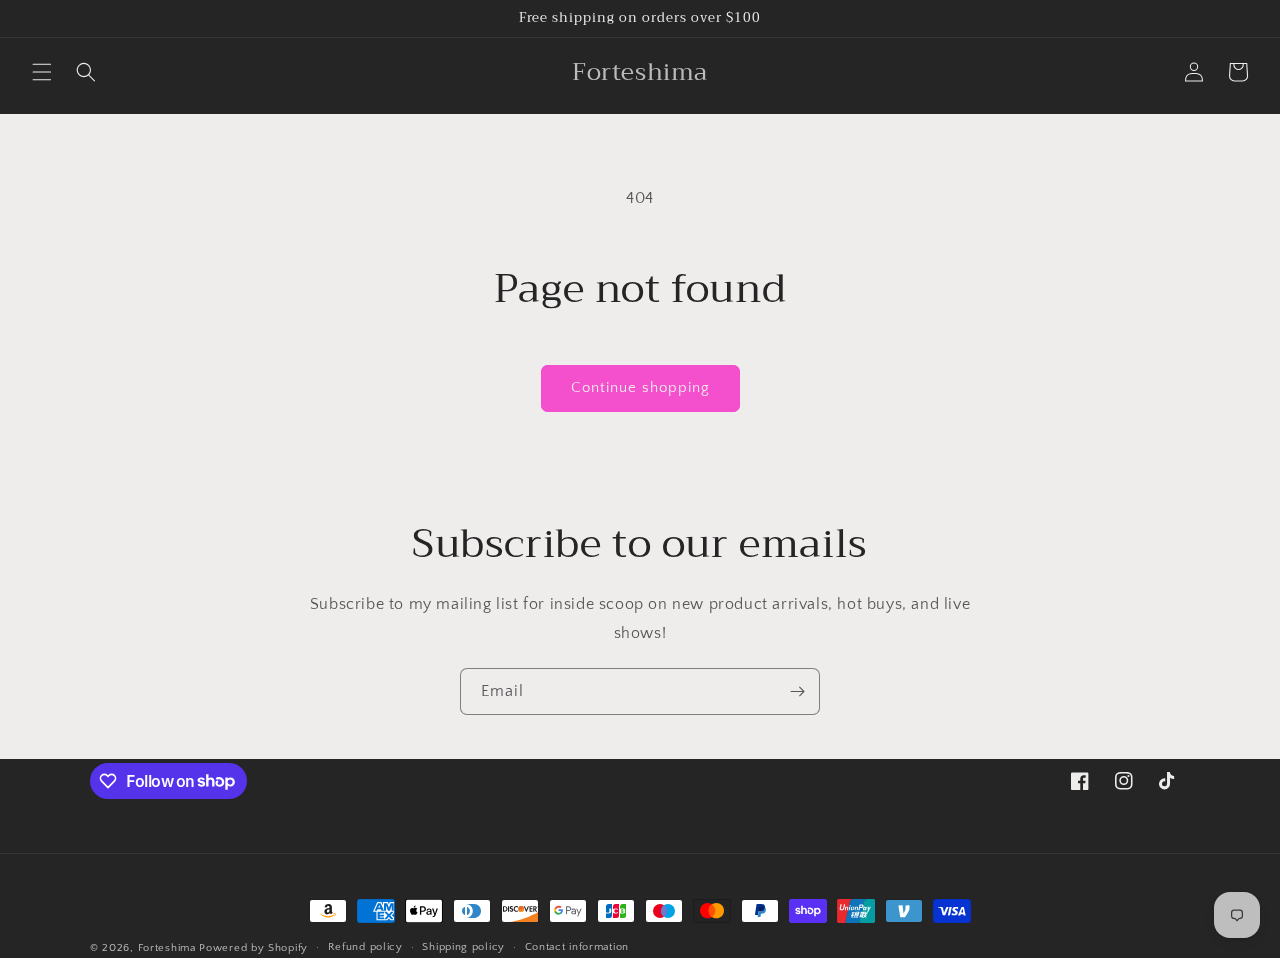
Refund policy (365, 947)
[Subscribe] (797, 691)
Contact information (577, 947)
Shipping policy (463, 947)
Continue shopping (640, 387)
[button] (42, 72)
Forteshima (167, 948)
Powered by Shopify (253, 948)
